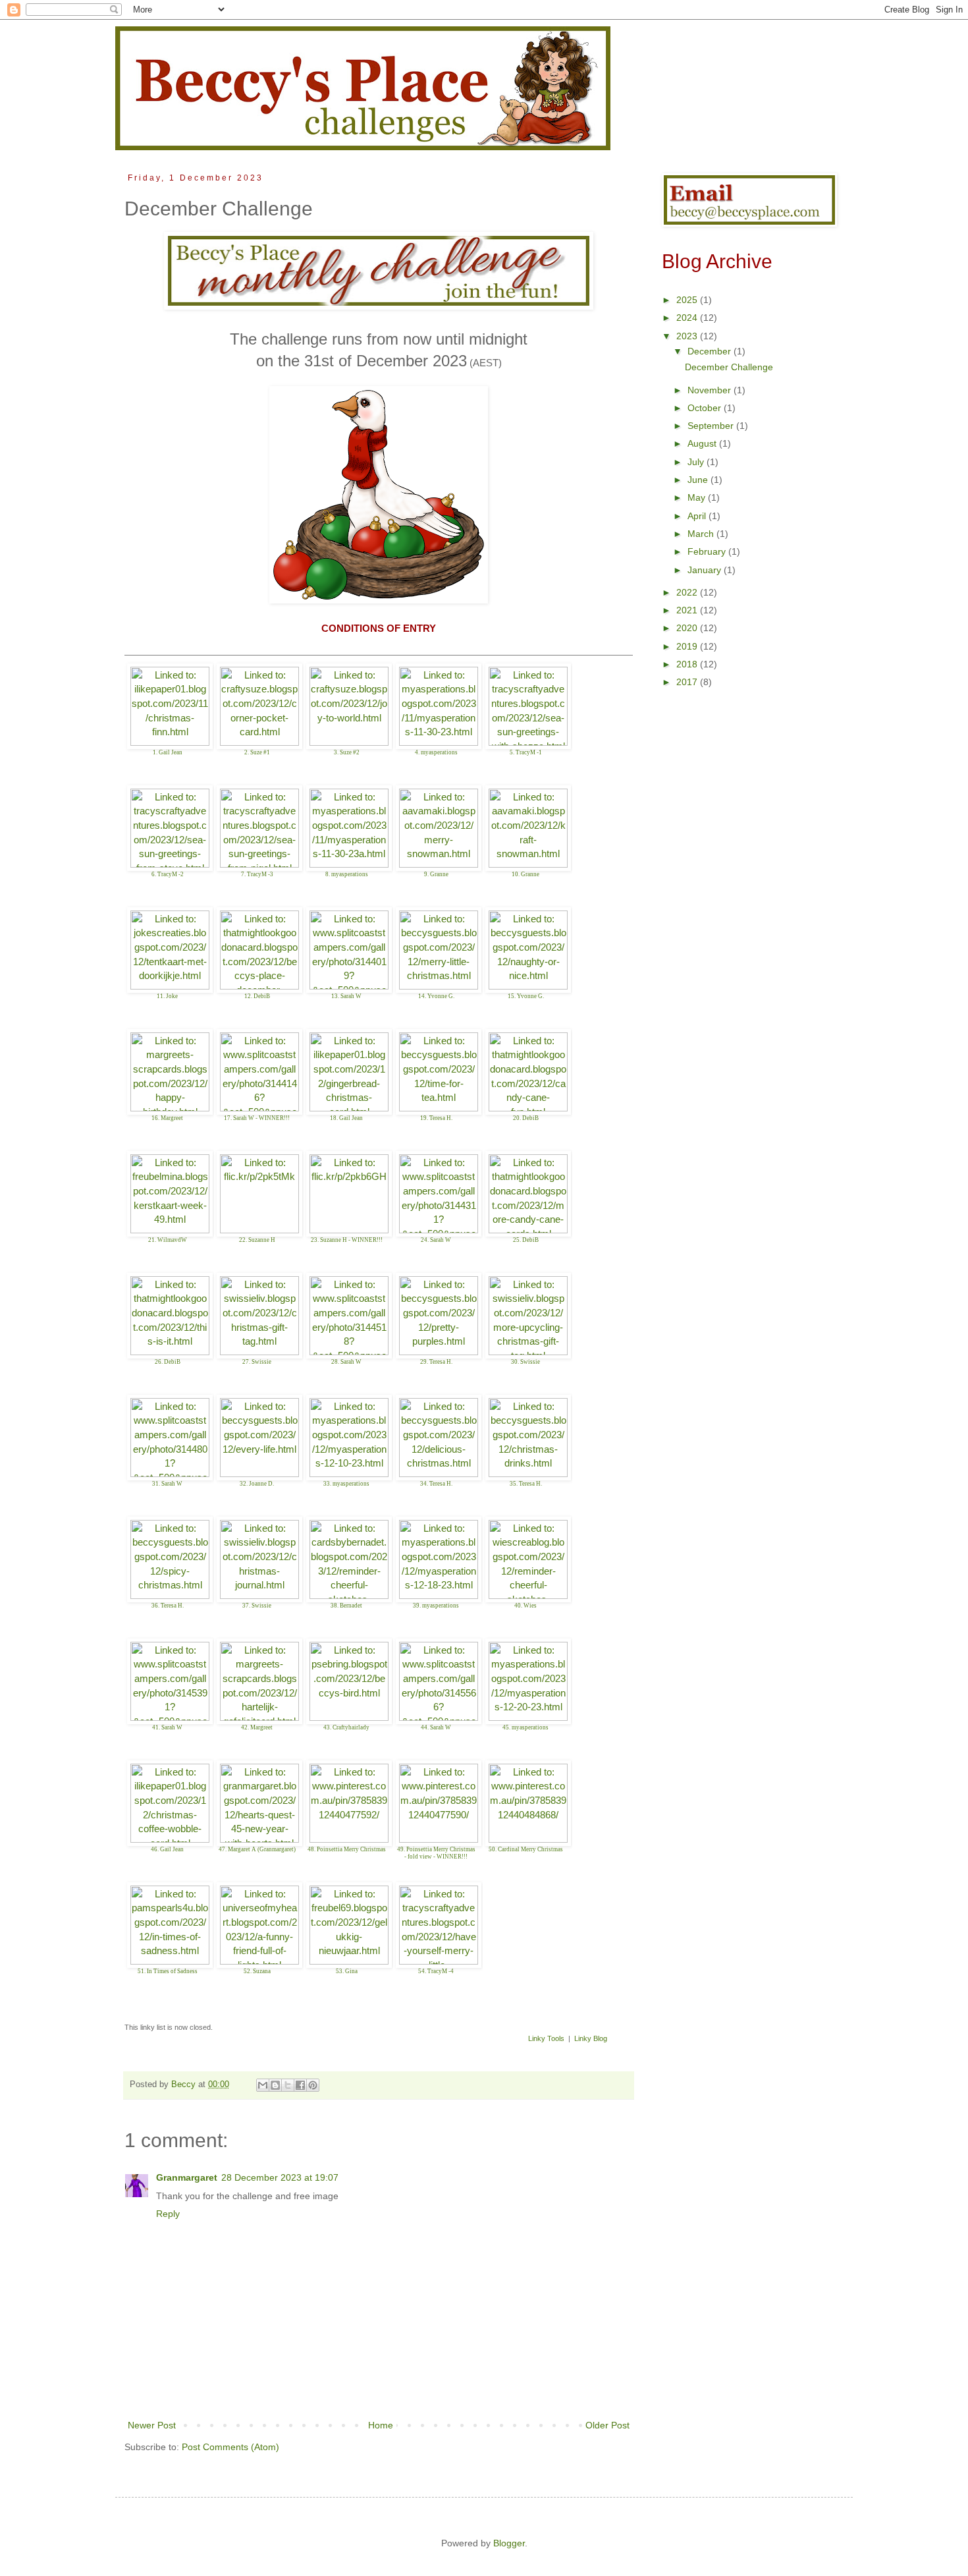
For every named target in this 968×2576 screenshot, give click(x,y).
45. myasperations (525, 1727)
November (711, 390)
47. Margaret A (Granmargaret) (257, 1849)
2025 (688, 300)
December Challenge (729, 367)
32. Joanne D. (257, 1484)
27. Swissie (257, 1362)
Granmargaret (187, 2177)
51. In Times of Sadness (168, 1971)
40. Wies (525, 1606)
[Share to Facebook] (300, 2085)
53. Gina (347, 1971)
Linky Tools (546, 2038)
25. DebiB (526, 1240)
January (706, 570)
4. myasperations (436, 752)
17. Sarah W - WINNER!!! (257, 1118)
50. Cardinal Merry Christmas (526, 1849)
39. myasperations (436, 1606)
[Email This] (263, 2085)
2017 (688, 682)
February (708, 551)
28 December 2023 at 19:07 (280, 2177)
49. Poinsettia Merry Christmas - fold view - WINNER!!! (436, 1853)
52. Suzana (257, 1971)
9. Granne (436, 874)
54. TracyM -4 (436, 1971)
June (699, 480)
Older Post (607, 2425)
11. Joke (167, 996)
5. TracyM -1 (526, 752)
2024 (688, 318)
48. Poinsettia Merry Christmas (347, 1849)
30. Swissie (525, 1362)
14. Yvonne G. (436, 996)
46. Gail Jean (167, 1849)
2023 (688, 336)
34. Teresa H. (436, 1484)
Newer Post (152, 2425)
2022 (688, 592)
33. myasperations (346, 1484)
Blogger (509, 2543)
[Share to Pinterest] (313, 2085)
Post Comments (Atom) (230, 2447)
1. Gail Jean (168, 752)
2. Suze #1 (257, 752)
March (702, 534)
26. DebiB (168, 1362)
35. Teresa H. (526, 1484)
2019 (688, 646)
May (698, 497)
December (711, 351)
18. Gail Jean (346, 1118)
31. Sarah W (167, 1484)
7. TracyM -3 (257, 874)
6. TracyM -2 (168, 874)
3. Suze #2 (347, 752)
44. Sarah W (436, 1727)
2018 (688, 664)
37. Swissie (257, 1606)
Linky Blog (591, 2038)
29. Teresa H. (436, 1362)
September (712, 426)
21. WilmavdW (168, 1240)
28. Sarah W (346, 1362)
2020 (688, 628)
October (706, 408)
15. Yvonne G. (526, 996)
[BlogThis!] (275, 2085)
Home (381, 2425)
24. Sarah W (436, 1240)
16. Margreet (167, 1118)
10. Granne (525, 874)
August (703, 443)
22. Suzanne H (257, 1240)
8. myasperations (347, 874)
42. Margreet (257, 1727)
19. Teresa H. (436, 1118)
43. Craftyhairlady (346, 1727)
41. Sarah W (167, 1727)
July (697, 462)
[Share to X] (288, 2085)
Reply (168, 2214)
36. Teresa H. (168, 1606)
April (698, 516)
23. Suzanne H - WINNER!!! (347, 1240)
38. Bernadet (346, 1606)
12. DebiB (257, 996)
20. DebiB (526, 1118)
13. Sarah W (346, 996)
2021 (688, 610)
